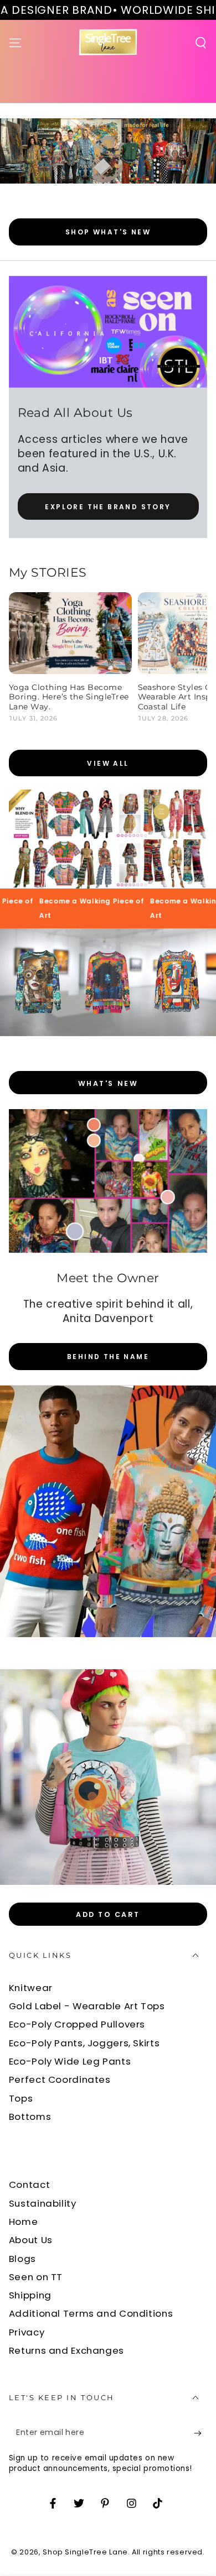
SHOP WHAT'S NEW (108, 232)
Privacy (27, 2332)
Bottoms (30, 2117)
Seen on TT (36, 2277)
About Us (31, 2240)
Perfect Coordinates (60, 2079)
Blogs (22, 2259)
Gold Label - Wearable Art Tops (87, 2006)
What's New (108, 1083)
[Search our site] (201, 43)
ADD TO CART (108, 1914)
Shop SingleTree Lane (85, 2552)
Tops (21, 2098)
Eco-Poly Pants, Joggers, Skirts (84, 2043)
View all (108, 763)
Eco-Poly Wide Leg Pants (70, 2061)
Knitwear (31, 1988)
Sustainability (43, 2203)
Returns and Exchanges (66, 2350)
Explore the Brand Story (108, 507)
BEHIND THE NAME (108, 1357)
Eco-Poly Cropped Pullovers (77, 2024)
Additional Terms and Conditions (91, 2313)
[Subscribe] (200, 2433)
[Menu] (15, 43)
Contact (29, 2185)
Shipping (30, 2295)
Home (24, 2222)
